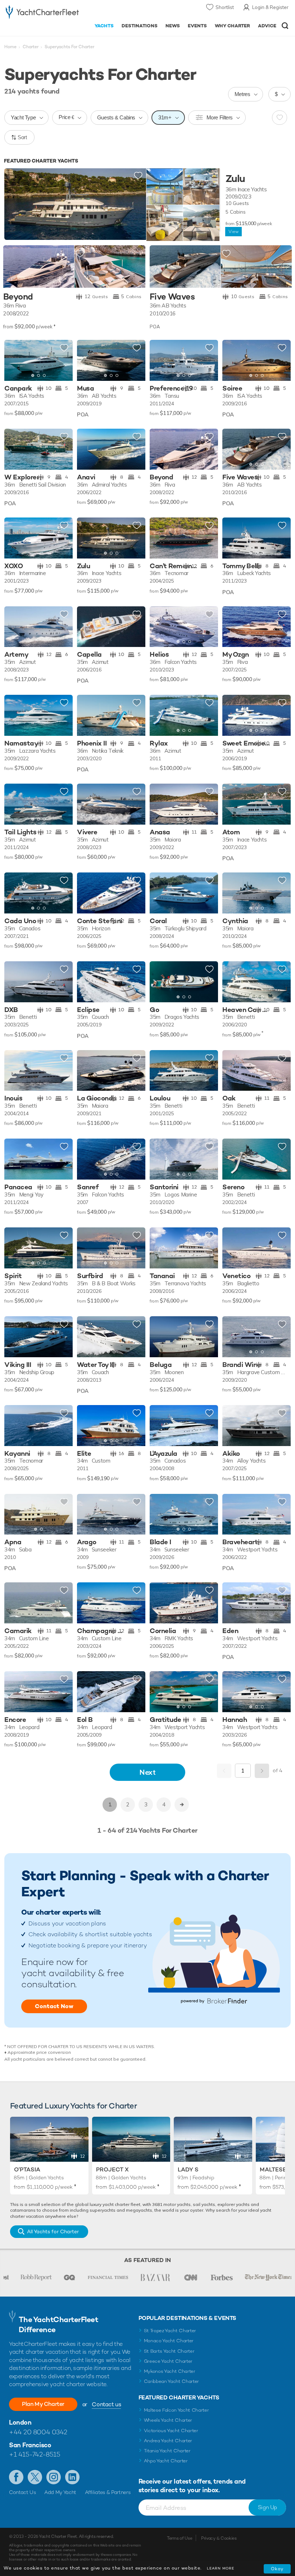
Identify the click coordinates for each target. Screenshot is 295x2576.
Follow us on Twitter (35, 2477)
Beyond (18, 297)
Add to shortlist (138, 176)
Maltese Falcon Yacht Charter (176, 2410)
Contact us (106, 2404)
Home (10, 47)
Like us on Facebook (16, 2477)
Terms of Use (180, 2538)
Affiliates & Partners (108, 2492)
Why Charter (233, 26)
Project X (112, 2169)
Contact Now (54, 2006)
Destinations (140, 26)
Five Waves (172, 297)
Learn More (221, 2568)
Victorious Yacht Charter (171, 2431)
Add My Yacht (60, 2492)
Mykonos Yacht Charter (170, 2371)
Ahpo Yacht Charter (166, 2461)
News (173, 26)
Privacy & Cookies (219, 2538)
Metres (242, 94)
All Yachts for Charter (53, 2231)
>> (182, 1805)
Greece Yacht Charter (168, 2361)
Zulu (235, 179)
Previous (224, 1771)
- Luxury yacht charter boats (42, 13)
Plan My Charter (43, 2404)
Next (147, 1772)
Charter (31, 47)
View (233, 232)
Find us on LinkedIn (72, 2477)
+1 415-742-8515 (35, 2454)
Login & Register (270, 7)
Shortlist (225, 7)
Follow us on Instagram (54, 2477)
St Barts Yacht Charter (169, 2351)
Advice (267, 26)
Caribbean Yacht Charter (172, 2381)
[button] (62, 360)
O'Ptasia (27, 2169)
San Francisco (30, 2445)
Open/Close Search (285, 26)
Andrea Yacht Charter (168, 2441)
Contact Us (22, 2492)
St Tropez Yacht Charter (170, 2331)
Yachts (104, 26)
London (20, 2422)
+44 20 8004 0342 (38, 2432)
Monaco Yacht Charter (169, 2341)
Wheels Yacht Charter (168, 2420)
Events (197, 26)
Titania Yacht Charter (167, 2451)
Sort (22, 137)
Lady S (188, 2169)
